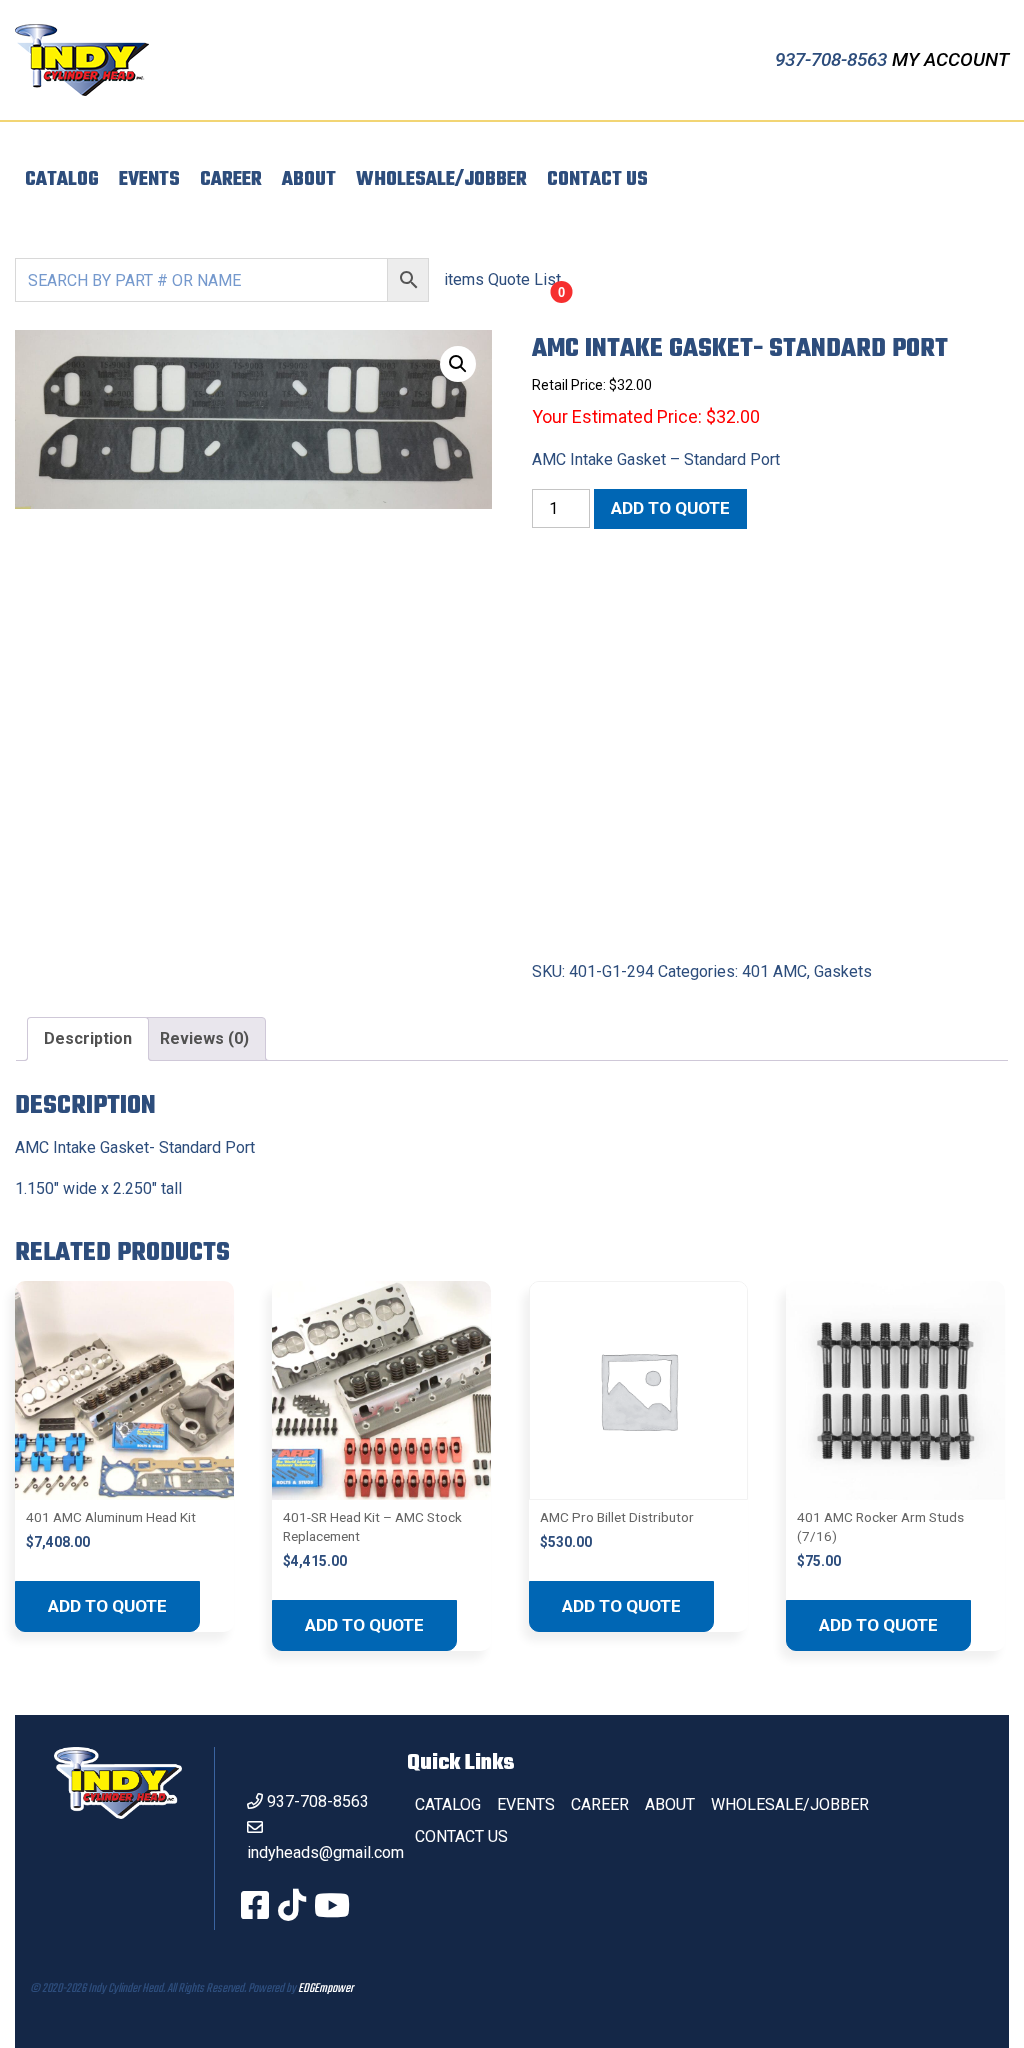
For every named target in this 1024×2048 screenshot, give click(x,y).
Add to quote (670, 508)
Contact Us (597, 180)
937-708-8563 (833, 59)
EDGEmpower (325, 1989)
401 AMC (774, 971)
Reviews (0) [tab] (204, 1038)
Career (231, 180)
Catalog (62, 180)
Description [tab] (88, 1038)
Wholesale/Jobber (441, 180)
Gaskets (843, 971)
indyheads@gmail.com (325, 1852)
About (309, 180)
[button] (458, 364)
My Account (950, 59)
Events (149, 180)
